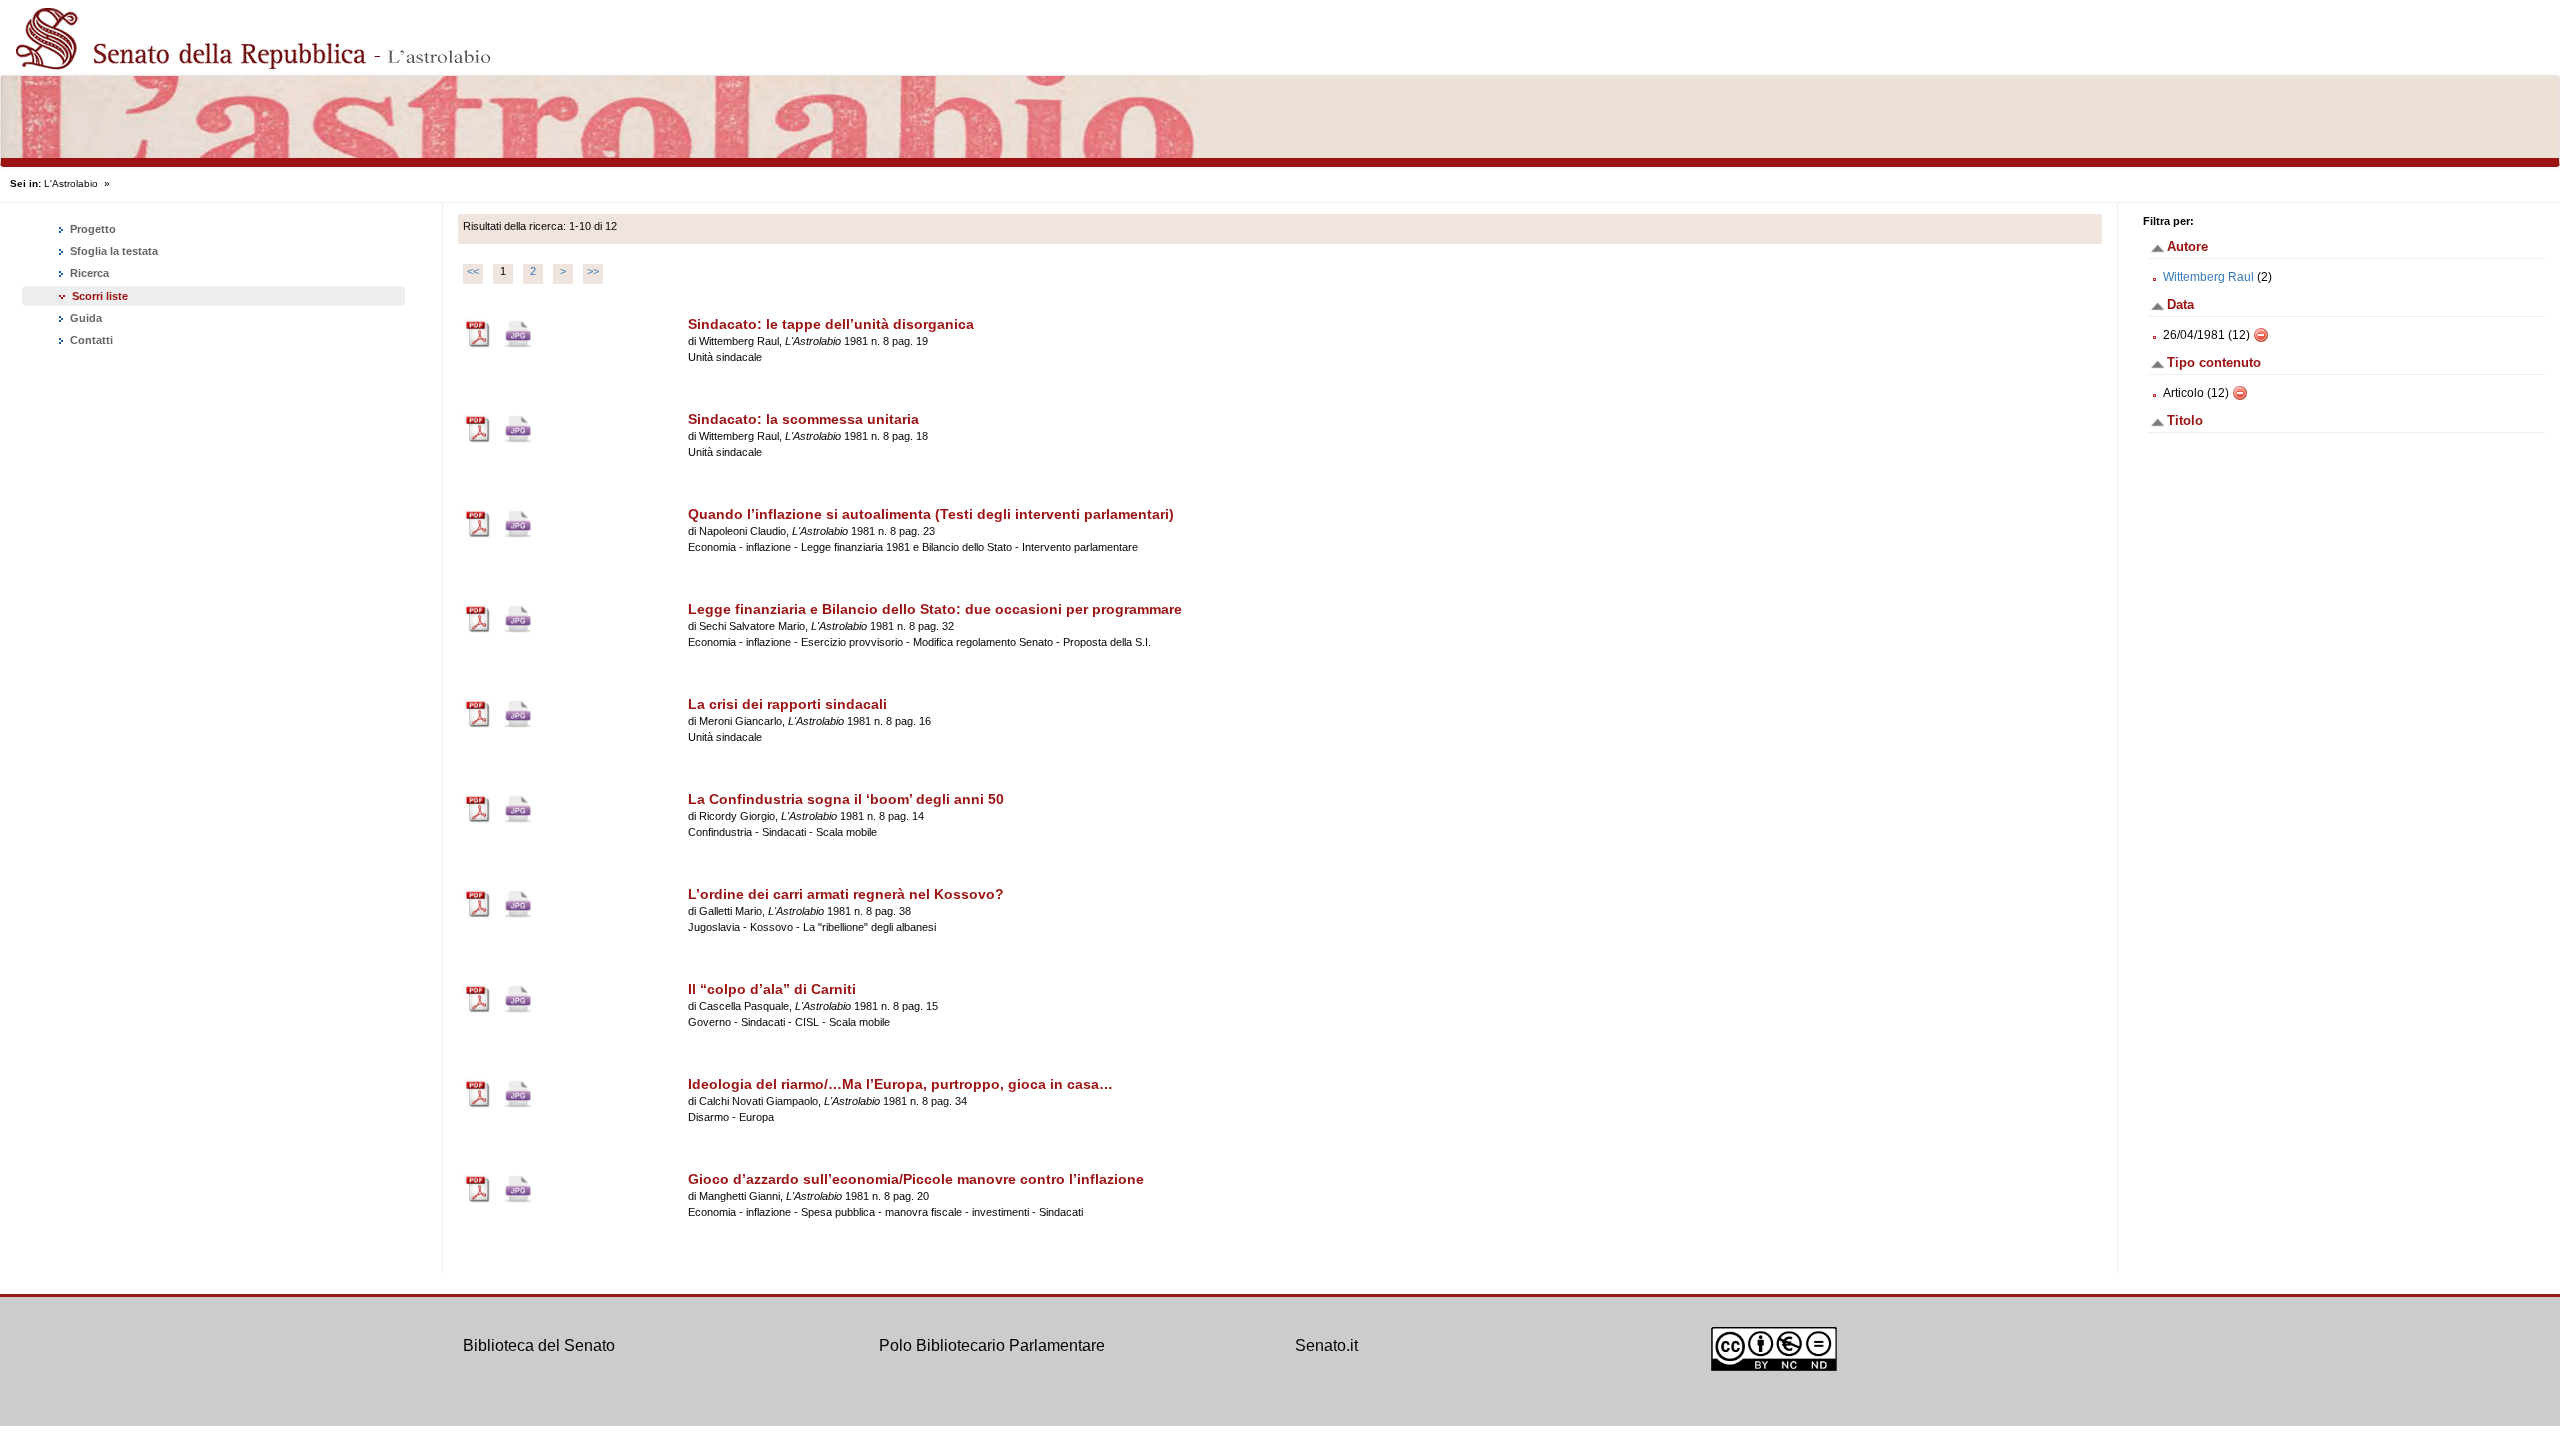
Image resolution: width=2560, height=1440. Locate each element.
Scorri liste (100, 296)
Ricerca (88, 273)
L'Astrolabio (71, 183)
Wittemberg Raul (2208, 277)
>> (593, 271)
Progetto (91, 229)
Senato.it (1326, 1345)
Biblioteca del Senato (539, 1345)
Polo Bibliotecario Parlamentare (992, 1345)
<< (473, 271)
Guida (84, 318)
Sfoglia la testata (112, 251)
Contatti (90, 340)
